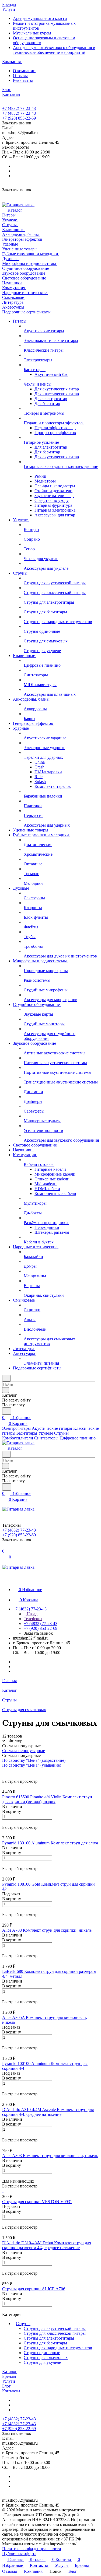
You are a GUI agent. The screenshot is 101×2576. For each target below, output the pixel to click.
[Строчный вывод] (7, 1770)
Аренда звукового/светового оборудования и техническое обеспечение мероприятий (54, 50)
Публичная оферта (19, 2554)
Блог (6, 2386)
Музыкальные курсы (32, 33)
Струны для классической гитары (55, 2333)
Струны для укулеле (42, 2362)
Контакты (11, 2391)
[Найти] (7, 1411)
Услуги (9, 2381)
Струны (23, 2324)
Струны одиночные (42, 2353)
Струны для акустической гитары (55, 2328)
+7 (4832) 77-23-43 (19, 108)
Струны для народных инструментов (58, 2348)
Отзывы (20, 76)
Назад (32, 1614)
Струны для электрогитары (49, 2338)
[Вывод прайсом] (11, 1770)
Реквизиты (23, 80)
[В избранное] (5, 1822)
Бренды (9, 2376)
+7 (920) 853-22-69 (19, 118)
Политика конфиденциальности (32, 2549)
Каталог (10, 2371)
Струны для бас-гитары (45, 2343)
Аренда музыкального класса (40, 18)
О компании (24, 71)
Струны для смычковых (46, 2357)
